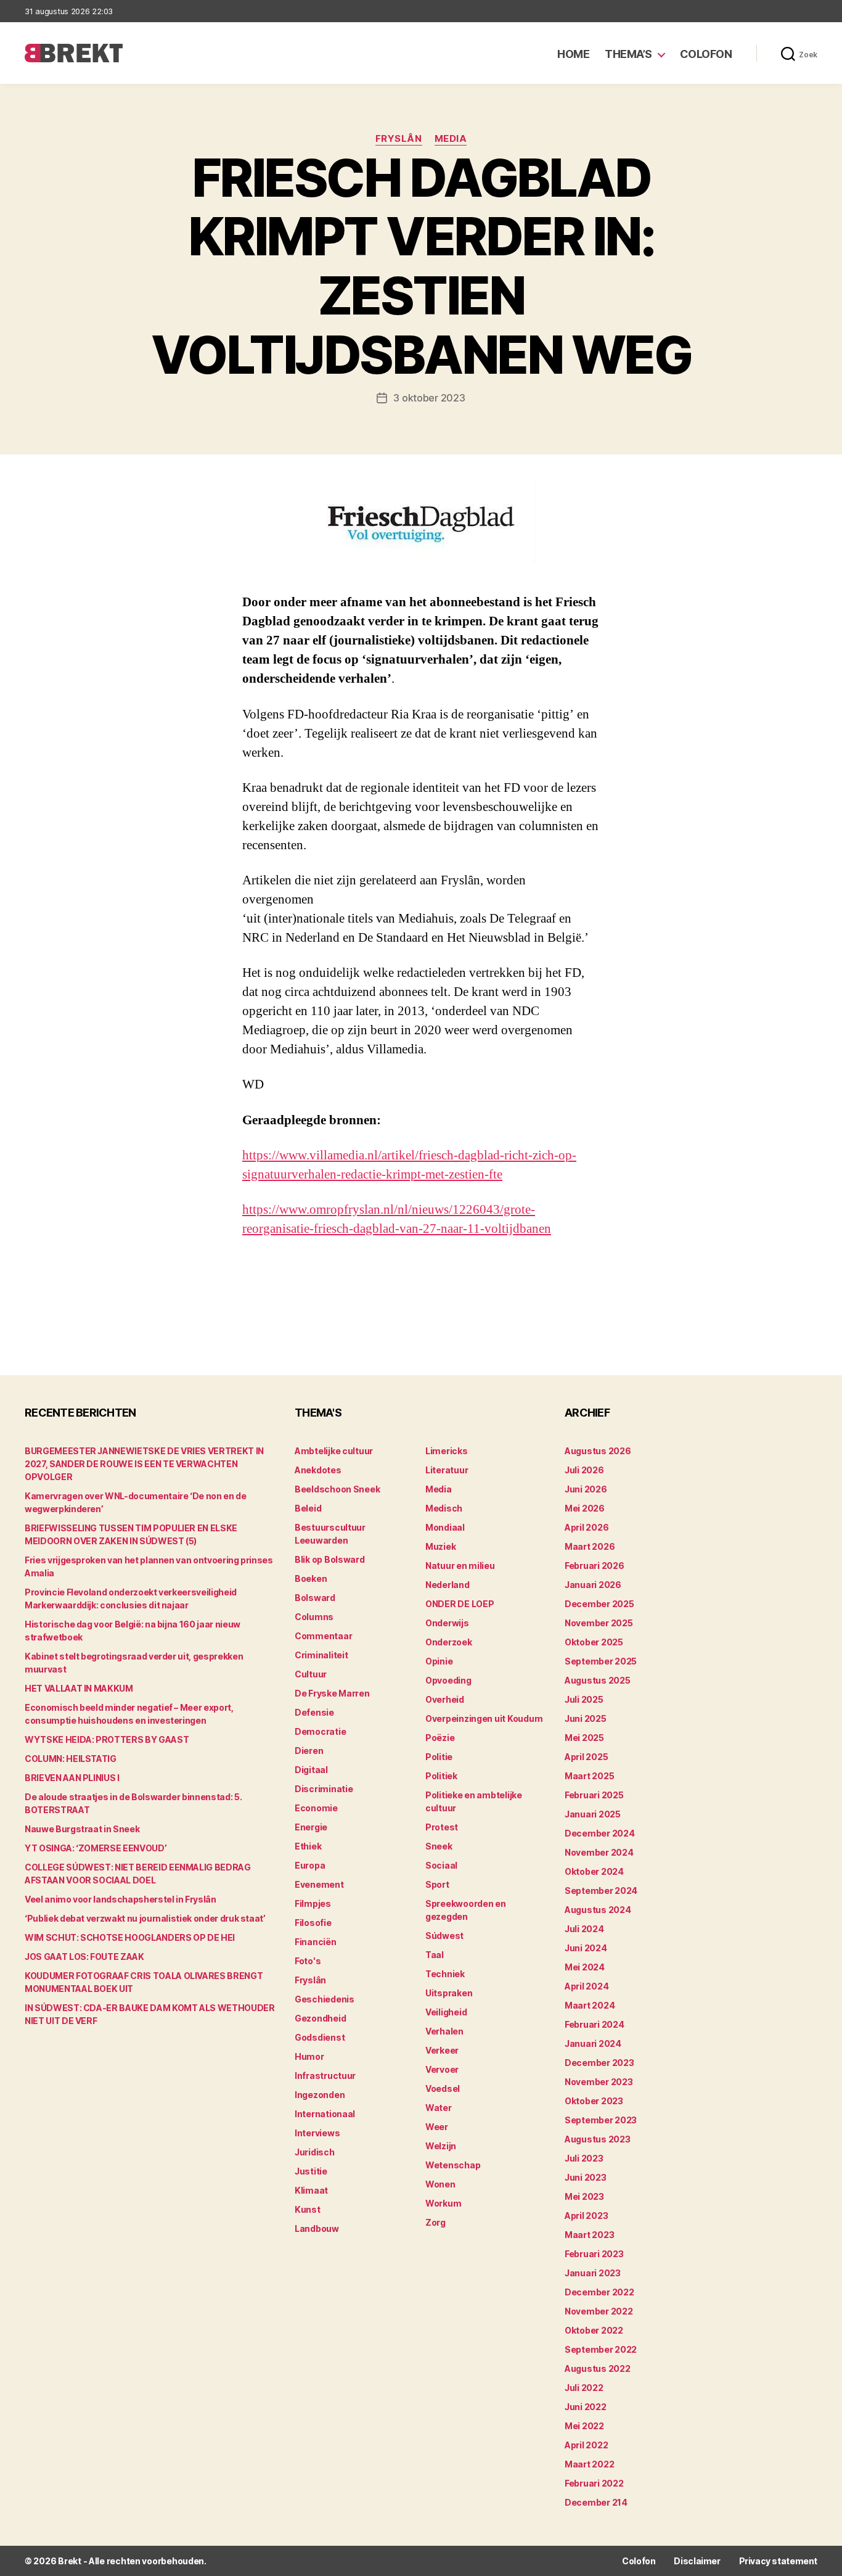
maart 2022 (589, 2464)
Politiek (441, 1776)
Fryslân (399, 139)
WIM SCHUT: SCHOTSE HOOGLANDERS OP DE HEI (130, 1937)
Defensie (314, 1712)
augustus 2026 (598, 1451)
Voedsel (443, 2088)
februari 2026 (595, 1566)
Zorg (435, 2222)
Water (439, 2108)
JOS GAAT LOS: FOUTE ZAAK (84, 1957)
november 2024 (599, 1852)
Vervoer (442, 2069)
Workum (443, 2203)
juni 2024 (586, 1948)
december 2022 (599, 2292)
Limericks (447, 1451)
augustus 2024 (598, 1910)
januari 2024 (593, 2043)
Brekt (70, 2561)
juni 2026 (586, 1489)
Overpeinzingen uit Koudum (484, 1718)
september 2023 (601, 2120)
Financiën (316, 1942)
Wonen (440, 2184)
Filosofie (313, 1923)
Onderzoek (449, 1642)
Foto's (308, 1961)
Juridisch (315, 2152)
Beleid (308, 1508)
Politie (439, 1757)
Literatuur (447, 1470)
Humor (309, 2056)
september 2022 (601, 2349)
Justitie (311, 2171)
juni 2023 (586, 2177)
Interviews (317, 2133)
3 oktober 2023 (429, 398)
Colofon (706, 54)
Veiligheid (446, 2012)
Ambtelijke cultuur (334, 1451)
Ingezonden (320, 2095)
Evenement (319, 1884)
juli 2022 (584, 2388)
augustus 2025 (598, 1680)
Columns (314, 1617)
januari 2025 (593, 1814)
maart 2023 (589, 2235)
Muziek (440, 1546)
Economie (316, 1808)
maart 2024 (590, 2005)
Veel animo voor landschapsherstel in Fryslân (121, 1899)
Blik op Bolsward (330, 1559)
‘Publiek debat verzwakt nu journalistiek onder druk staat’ (145, 1918)
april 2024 (587, 1986)
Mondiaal (445, 1527)
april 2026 (587, 1527)
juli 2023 (584, 2158)
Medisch (444, 1508)
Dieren (309, 1751)
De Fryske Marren (332, 1693)
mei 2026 (585, 1508)
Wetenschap (453, 2165)
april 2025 (586, 1757)
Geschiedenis (325, 1999)
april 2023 (586, 2216)
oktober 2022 (594, 2330)
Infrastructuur (325, 2076)
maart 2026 (590, 1546)
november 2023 (599, 2082)
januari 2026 (593, 1585)
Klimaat (311, 2190)
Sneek (439, 1846)
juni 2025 (586, 1718)
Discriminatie (324, 1789)
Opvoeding (448, 1680)
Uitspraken (449, 1993)
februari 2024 (595, 2024)
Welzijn (441, 2146)
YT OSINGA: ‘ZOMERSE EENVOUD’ (96, 1848)
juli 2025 (584, 1699)
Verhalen (444, 2031)
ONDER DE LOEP (460, 1604)
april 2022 (586, 2445)
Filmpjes (313, 1903)
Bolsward (315, 1598)
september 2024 (601, 1891)
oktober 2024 (594, 1871)
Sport (437, 1884)
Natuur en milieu (460, 1566)
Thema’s (628, 54)
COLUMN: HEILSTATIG (71, 1759)
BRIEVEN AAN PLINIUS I (72, 1778)
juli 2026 (584, 1470)
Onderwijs (447, 1623)
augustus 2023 (598, 2139)
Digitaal (311, 1770)
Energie (311, 1827)
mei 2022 (584, 2426)
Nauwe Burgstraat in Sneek (82, 1829)
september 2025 (601, 1661)
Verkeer (442, 2050)
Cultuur (311, 1674)
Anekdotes (318, 1470)
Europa (310, 1865)
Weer (437, 2127)
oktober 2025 (594, 1642)
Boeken (311, 1578)
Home (573, 54)
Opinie (439, 1661)
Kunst (308, 2209)
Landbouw (317, 2228)
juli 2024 (584, 1929)
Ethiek (308, 1846)
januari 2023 (593, 2273)
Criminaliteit (321, 1655)
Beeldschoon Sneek (337, 1489)
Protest (442, 1827)
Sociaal (441, 1865)
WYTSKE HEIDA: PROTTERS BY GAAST (107, 1739)
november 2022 (599, 2311)
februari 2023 (594, 2254)
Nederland (448, 1585)
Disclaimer (697, 2561)
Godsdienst (320, 2037)
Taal (435, 1955)
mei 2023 (584, 2196)
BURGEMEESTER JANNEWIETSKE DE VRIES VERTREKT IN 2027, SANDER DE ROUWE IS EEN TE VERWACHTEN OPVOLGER (144, 1464)
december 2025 (599, 1604)
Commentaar (323, 1636)
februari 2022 (594, 2483)
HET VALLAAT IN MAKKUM (79, 1688)
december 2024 (600, 1833)
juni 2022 (586, 2407)
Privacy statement (778, 2561)
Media (451, 139)
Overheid (445, 1699)
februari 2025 (594, 1795)
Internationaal (325, 2114)
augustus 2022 (598, 2368)
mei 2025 (584, 1738)
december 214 (596, 2502)
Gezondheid (320, 2018)
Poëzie (440, 1738)
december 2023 (599, 2063)
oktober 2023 (594, 2101)
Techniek (445, 1974)
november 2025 (599, 1623)
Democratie (320, 1731)
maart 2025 (589, 1776)
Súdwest (444, 1936)
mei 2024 (585, 1967)
